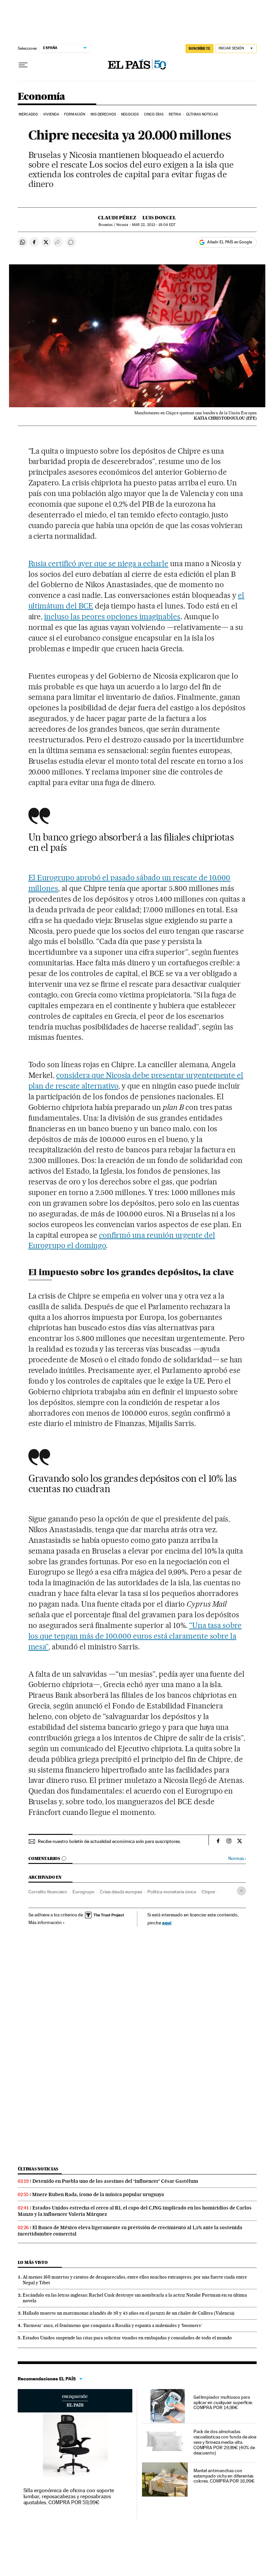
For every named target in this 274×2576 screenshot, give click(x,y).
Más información (45, 1922)
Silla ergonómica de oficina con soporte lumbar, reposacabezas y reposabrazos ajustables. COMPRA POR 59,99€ (69, 2496)
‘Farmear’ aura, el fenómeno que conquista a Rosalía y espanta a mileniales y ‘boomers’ (112, 2325)
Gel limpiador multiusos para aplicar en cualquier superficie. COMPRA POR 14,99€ (223, 2402)
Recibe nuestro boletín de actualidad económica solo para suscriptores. (109, 1841)
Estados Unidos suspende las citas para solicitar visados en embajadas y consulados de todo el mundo (127, 2338)
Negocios (130, 114)
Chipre (208, 1892)
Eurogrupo (84, 1892)
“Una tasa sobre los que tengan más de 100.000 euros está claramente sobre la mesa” (135, 1636)
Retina (175, 114)
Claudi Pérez (117, 218)
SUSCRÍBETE (199, 48)
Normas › (237, 1858)
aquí (167, 1923)
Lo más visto (33, 2262)
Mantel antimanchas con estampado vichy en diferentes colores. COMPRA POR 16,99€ (224, 2476)
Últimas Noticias (202, 114)
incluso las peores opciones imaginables (112, 617)
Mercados (28, 114)
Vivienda (51, 114)
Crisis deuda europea (121, 1892)
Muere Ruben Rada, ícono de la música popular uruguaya (98, 2194)
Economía (41, 97)
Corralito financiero (48, 1892)
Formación (75, 114)
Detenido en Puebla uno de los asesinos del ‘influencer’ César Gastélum (115, 2181)
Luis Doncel (159, 218)
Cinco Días (154, 114)
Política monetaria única (172, 1892)
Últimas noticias (38, 2169)
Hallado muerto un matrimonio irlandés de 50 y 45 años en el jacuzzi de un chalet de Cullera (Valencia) (129, 2313)
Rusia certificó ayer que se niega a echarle (98, 563)
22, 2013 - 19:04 (154, 225)
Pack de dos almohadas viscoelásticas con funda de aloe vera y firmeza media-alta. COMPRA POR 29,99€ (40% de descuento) (225, 2442)
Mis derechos (103, 114)
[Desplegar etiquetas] (241, 1891)
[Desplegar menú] (23, 65)
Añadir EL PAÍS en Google (230, 242)
